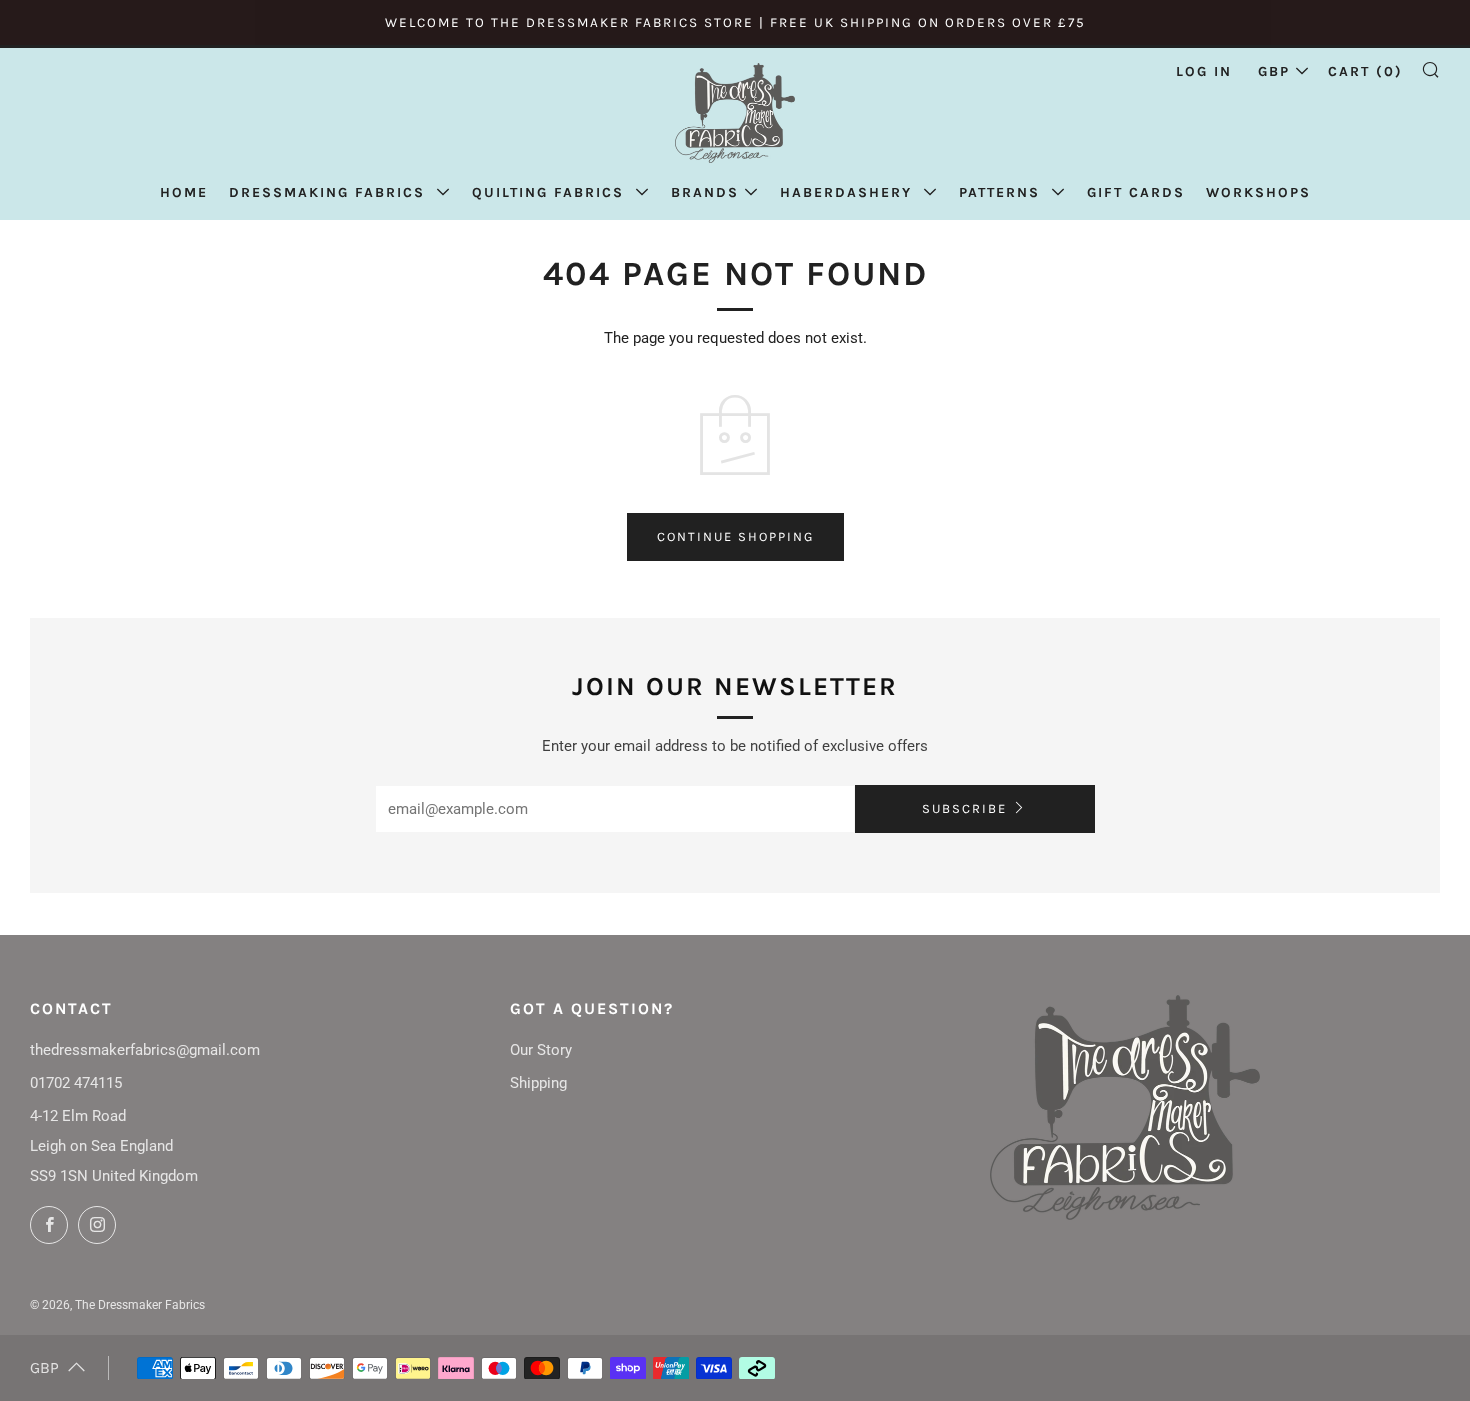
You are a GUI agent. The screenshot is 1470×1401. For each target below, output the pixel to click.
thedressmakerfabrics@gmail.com (145, 1050)
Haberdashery (849, 192)
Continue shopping (735, 536)
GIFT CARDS (1136, 192)
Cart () (1365, 71)
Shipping (538, 1083)
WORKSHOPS (1258, 192)
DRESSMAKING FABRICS (330, 192)
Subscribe (964, 808)
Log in (1204, 71)
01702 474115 (76, 1083)
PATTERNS (1002, 192)
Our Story (541, 1050)
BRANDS (705, 192)
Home (184, 192)
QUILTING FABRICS (551, 192)
